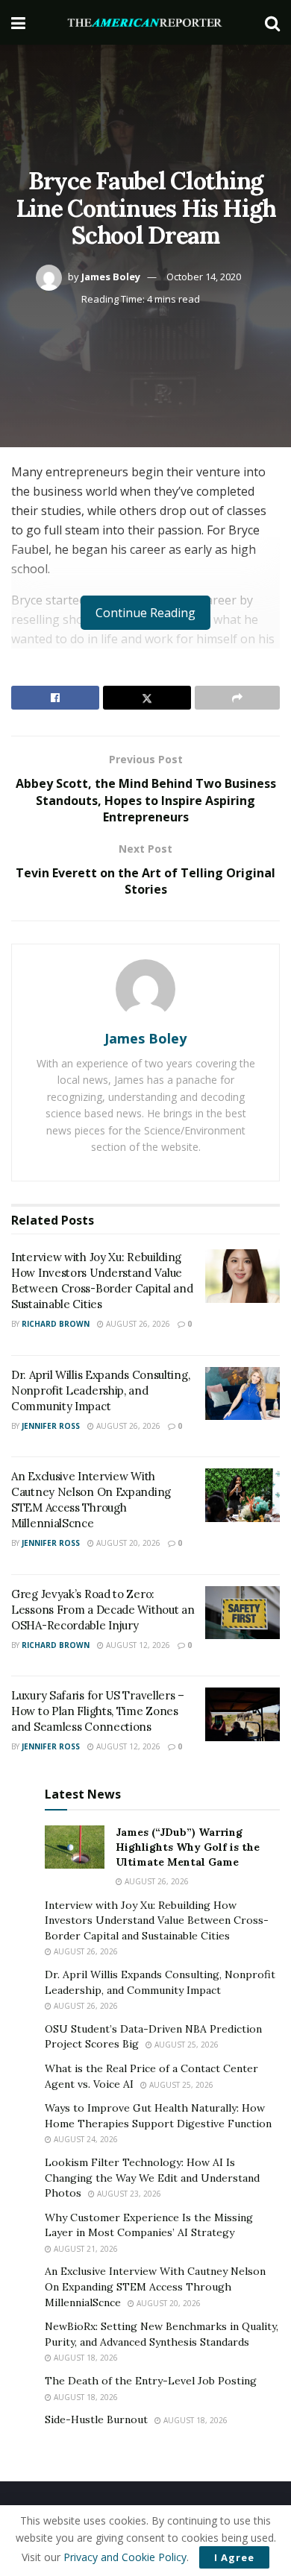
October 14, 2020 (204, 277)
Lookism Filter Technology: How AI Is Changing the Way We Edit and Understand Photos (152, 2178)
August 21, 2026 (85, 2249)
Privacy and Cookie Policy (125, 2557)
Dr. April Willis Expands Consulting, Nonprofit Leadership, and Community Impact (100, 1390)
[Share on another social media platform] (237, 698)
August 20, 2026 (127, 1543)
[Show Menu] (18, 22)
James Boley (111, 277)
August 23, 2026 (128, 2194)
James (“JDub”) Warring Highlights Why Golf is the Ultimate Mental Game (188, 1847)
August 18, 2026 (85, 2358)
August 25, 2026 (185, 2045)
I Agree (234, 2557)
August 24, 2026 (85, 2139)
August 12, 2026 (137, 1645)
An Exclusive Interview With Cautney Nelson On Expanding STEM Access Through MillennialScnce (155, 2286)
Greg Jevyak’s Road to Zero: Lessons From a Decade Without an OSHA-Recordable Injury (103, 1610)
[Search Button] (272, 22)
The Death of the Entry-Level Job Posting (151, 2381)
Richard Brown (56, 1324)
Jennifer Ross (51, 1426)
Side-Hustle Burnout (96, 2419)
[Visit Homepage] (145, 23)
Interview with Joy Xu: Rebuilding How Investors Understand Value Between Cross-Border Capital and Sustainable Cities (157, 1920)
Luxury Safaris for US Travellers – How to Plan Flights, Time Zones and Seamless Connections (98, 1711)
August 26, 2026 (137, 1324)
